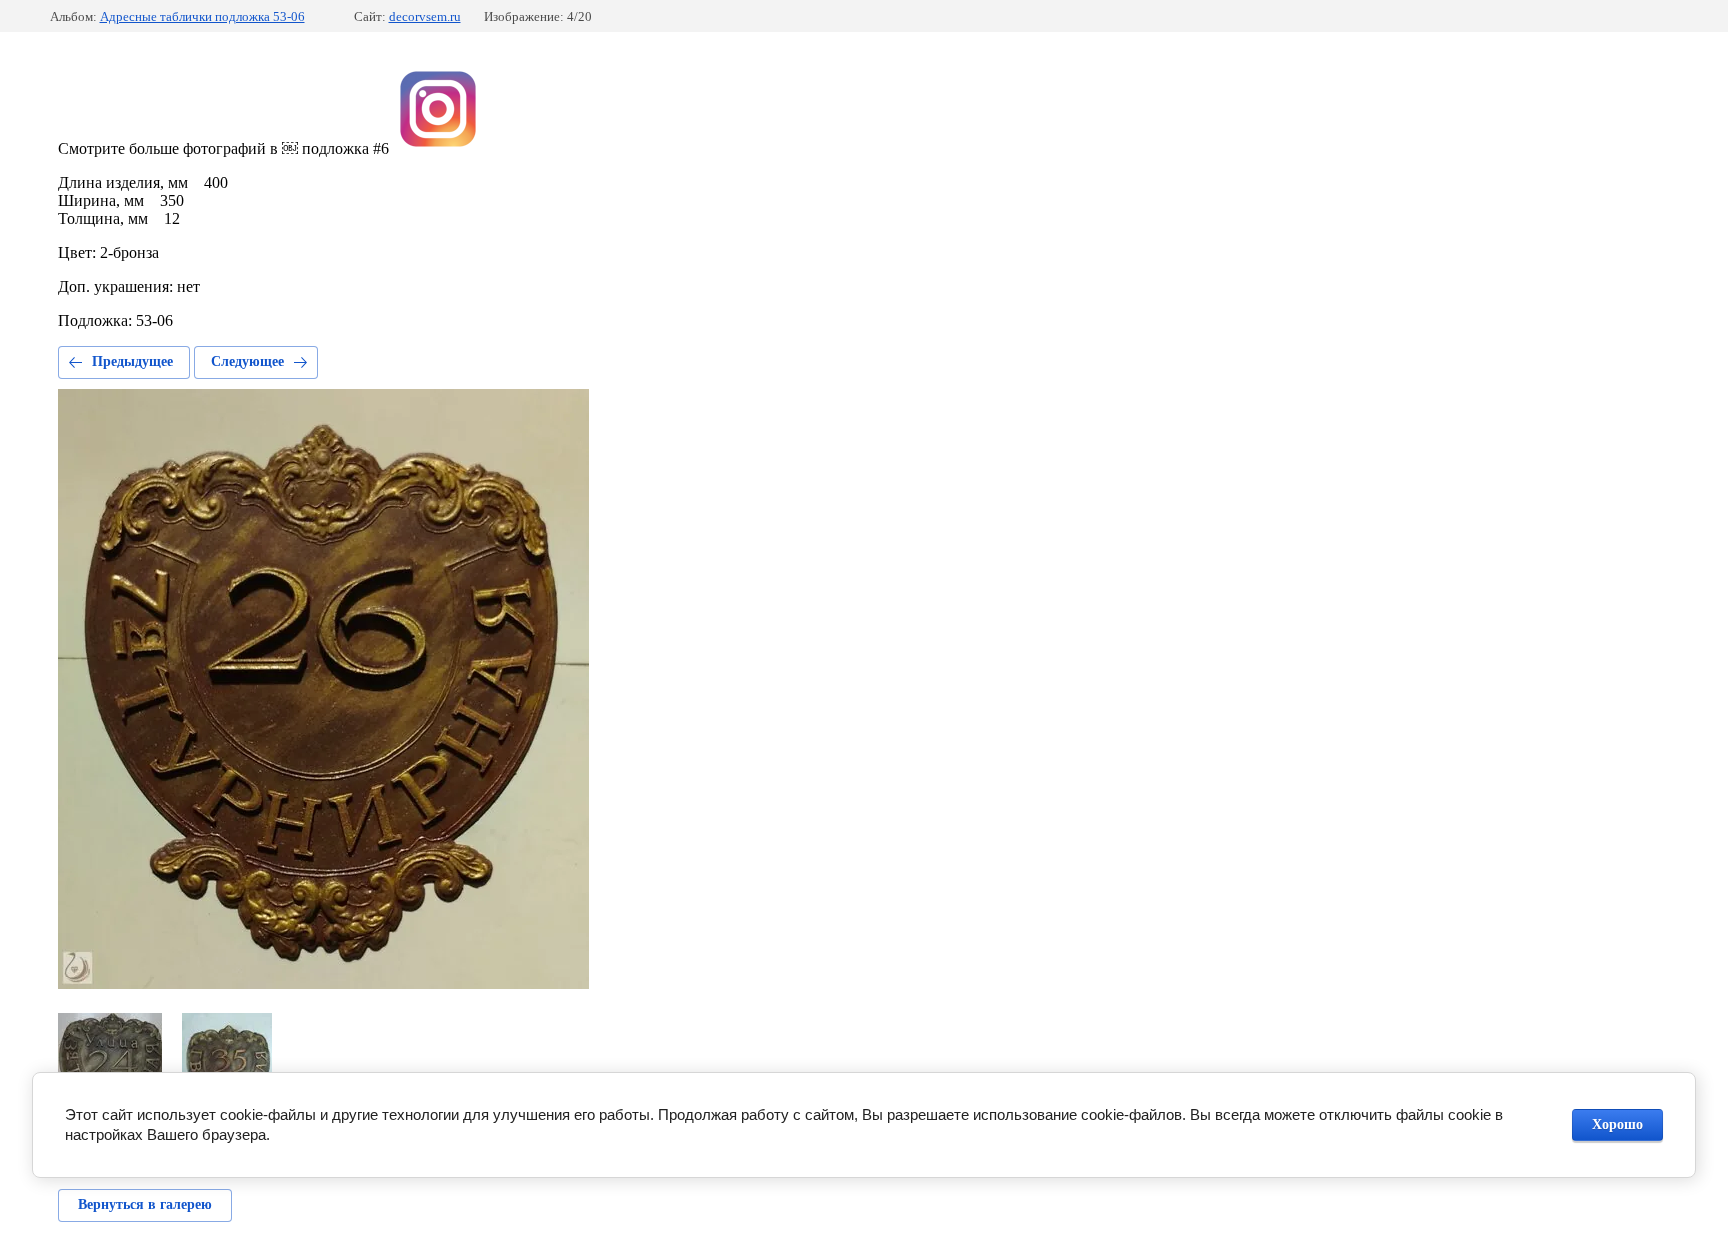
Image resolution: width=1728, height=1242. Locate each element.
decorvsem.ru (425, 16)
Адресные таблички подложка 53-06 (202, 16)
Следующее (247, 361)
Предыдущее (132, 361)
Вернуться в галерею (145, 1204)
